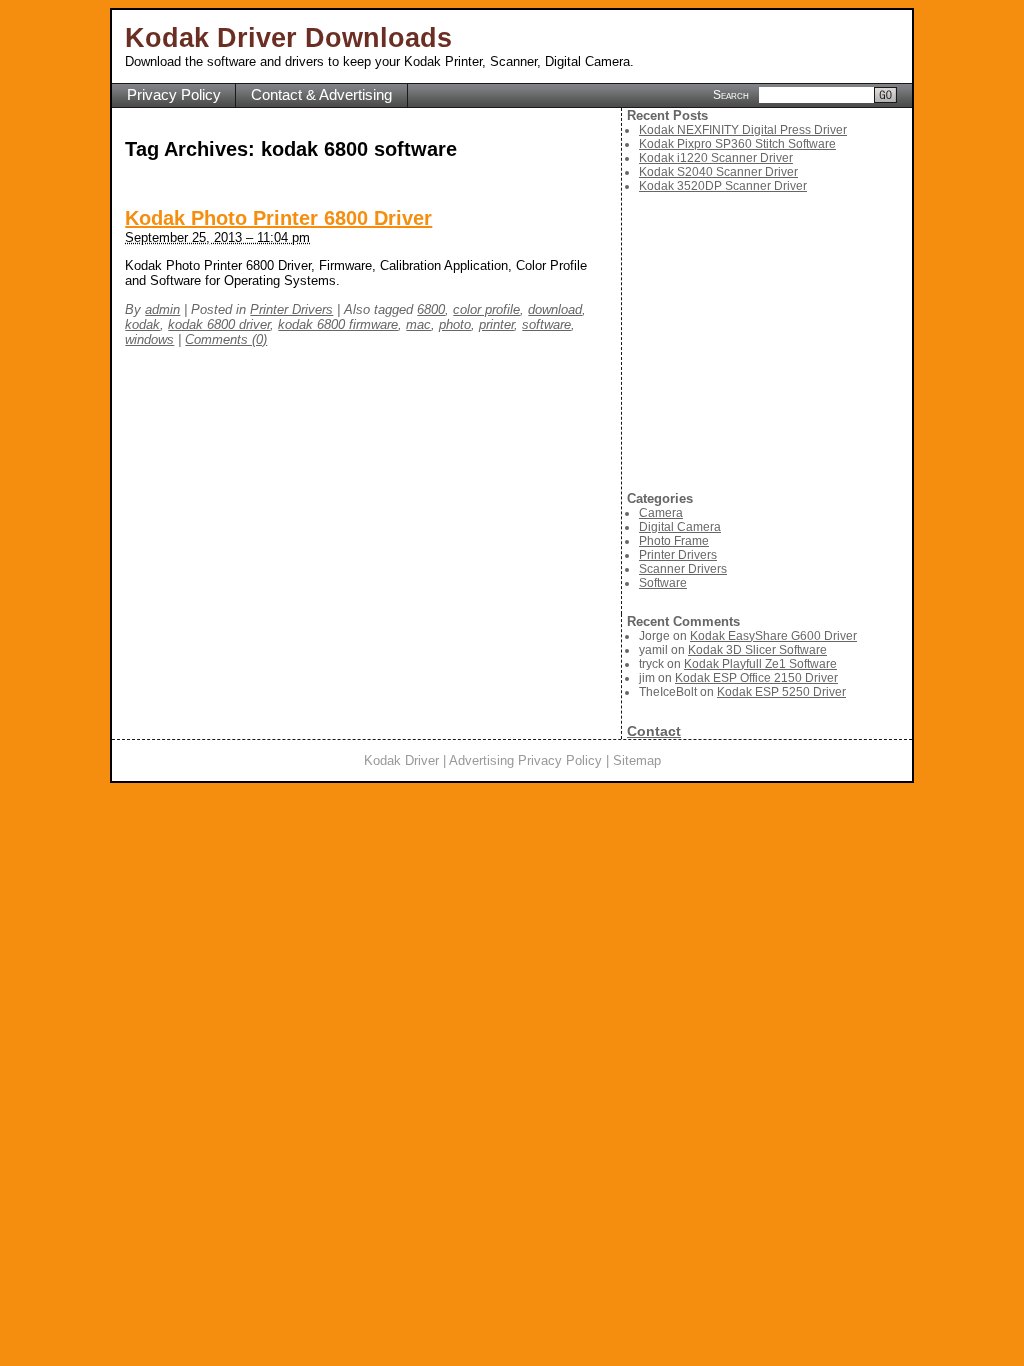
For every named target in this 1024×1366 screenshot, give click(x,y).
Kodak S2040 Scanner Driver (718, 172)
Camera (661, 513)
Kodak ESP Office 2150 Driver (756, 678)
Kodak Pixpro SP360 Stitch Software (737, 144)
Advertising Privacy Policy (525, 760)
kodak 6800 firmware (338, 324)
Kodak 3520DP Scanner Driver (723, 186)
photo (455, 324)
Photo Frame (674, 541)
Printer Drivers (291, 309)
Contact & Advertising (321, 95)
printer (496, 324)
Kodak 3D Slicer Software (757, 650)
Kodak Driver (401, 760)
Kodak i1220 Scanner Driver (716, 158)
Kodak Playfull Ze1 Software (760, 664)
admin (162, 309)
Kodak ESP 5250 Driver (781, 692)
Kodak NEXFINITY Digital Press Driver (743, 130)
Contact (654, 731)
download (555, 309)
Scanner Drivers (683, 569)
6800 (431, 309)
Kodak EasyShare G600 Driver (773, 636)
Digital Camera (680, 527)
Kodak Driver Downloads (288, 38)
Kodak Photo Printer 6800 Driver (278, 218)
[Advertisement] (769, 342)
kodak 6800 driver (219, 324)
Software (663, 583)
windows (149, 339)
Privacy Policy (174, 95)
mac (418, 324)
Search (731, 94)
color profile (486, 309)
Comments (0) (226, 339)
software (546, 324)
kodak (142, 324)
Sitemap (637, 760)
